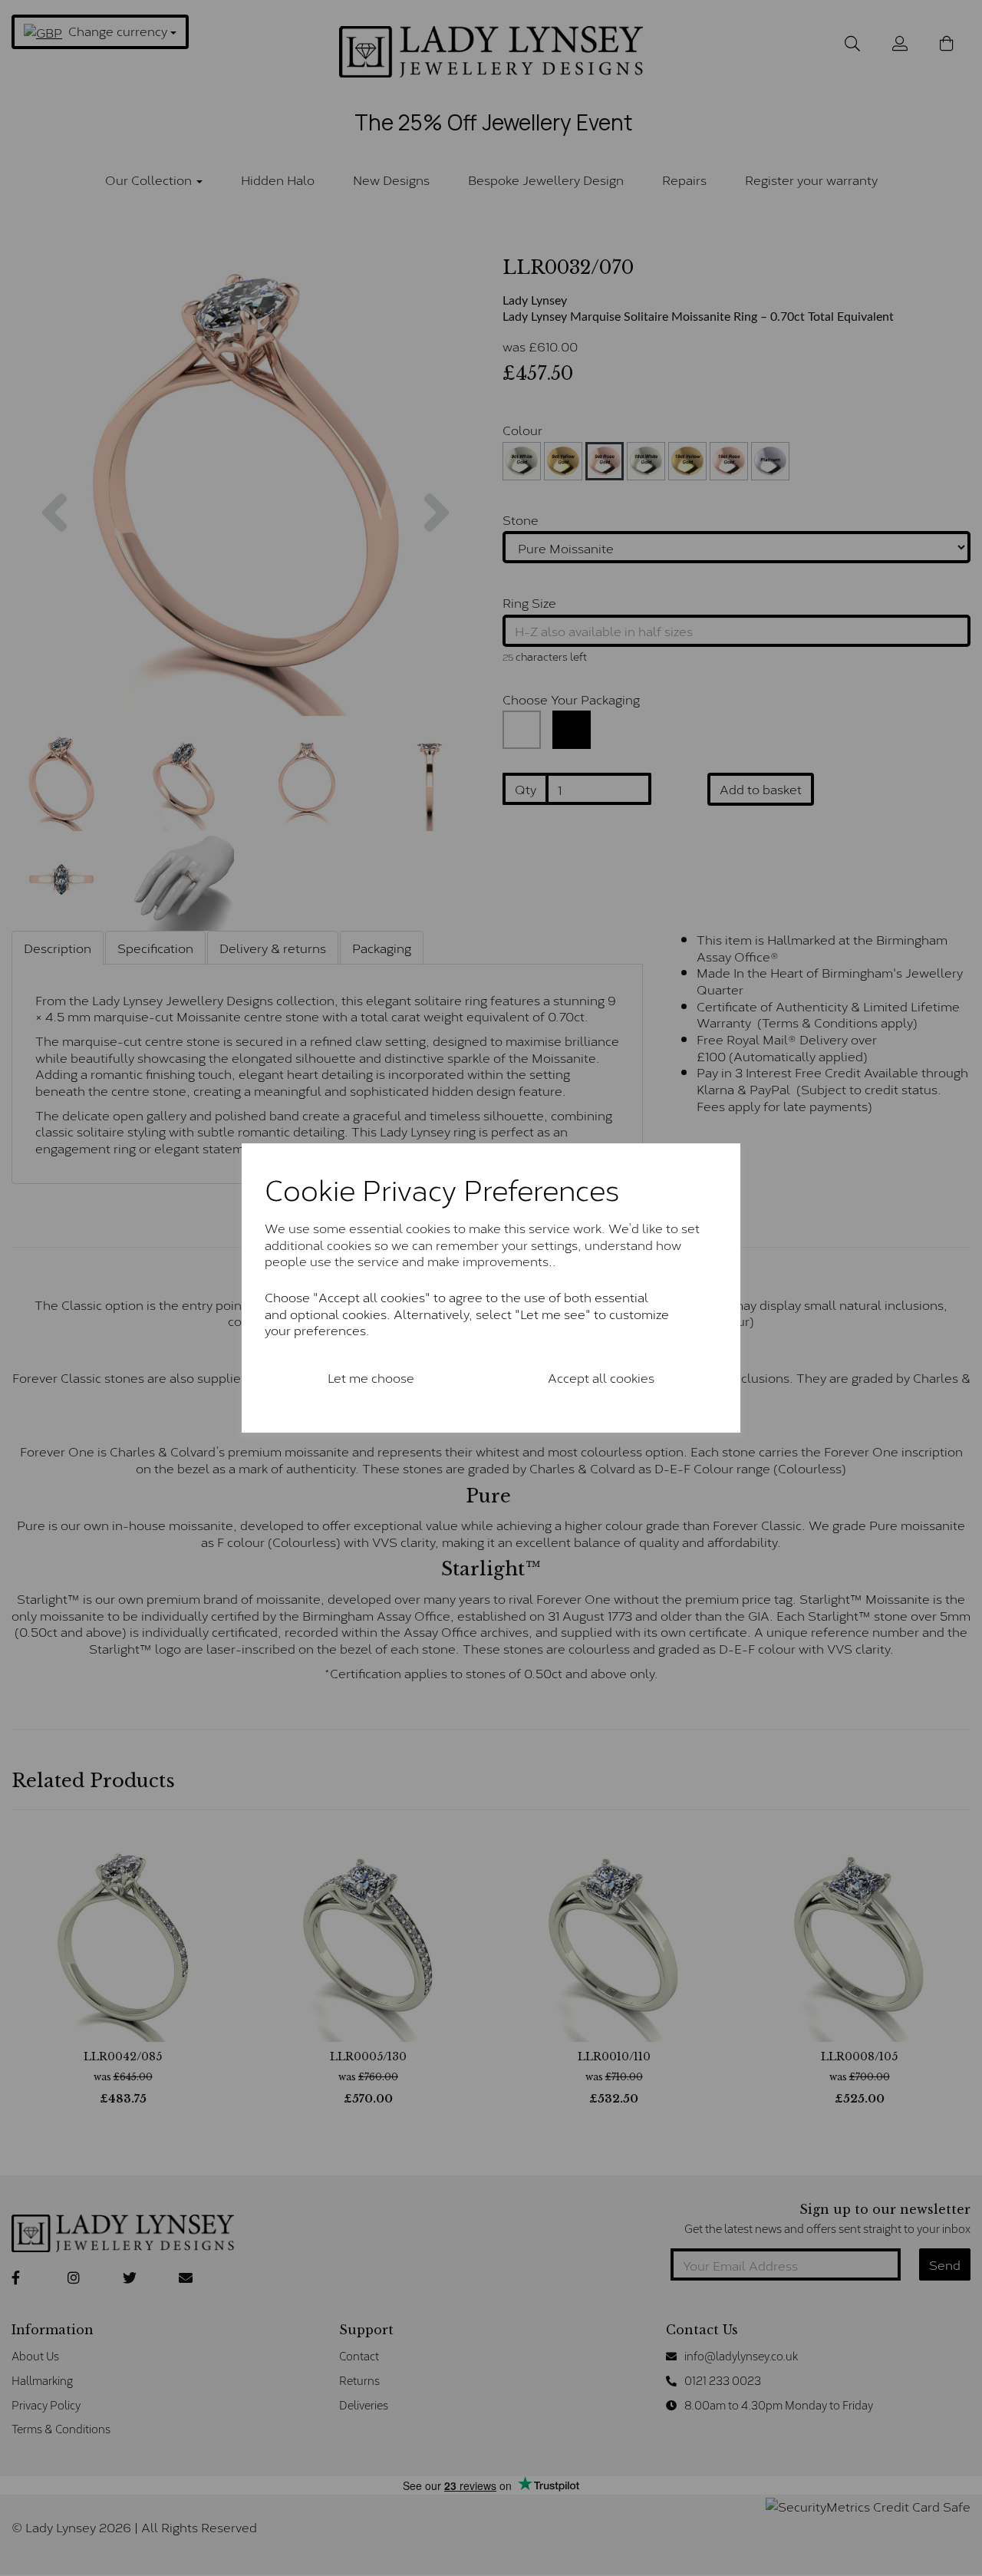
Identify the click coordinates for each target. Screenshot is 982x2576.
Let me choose (371, 1377)
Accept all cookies (601, 1377)
